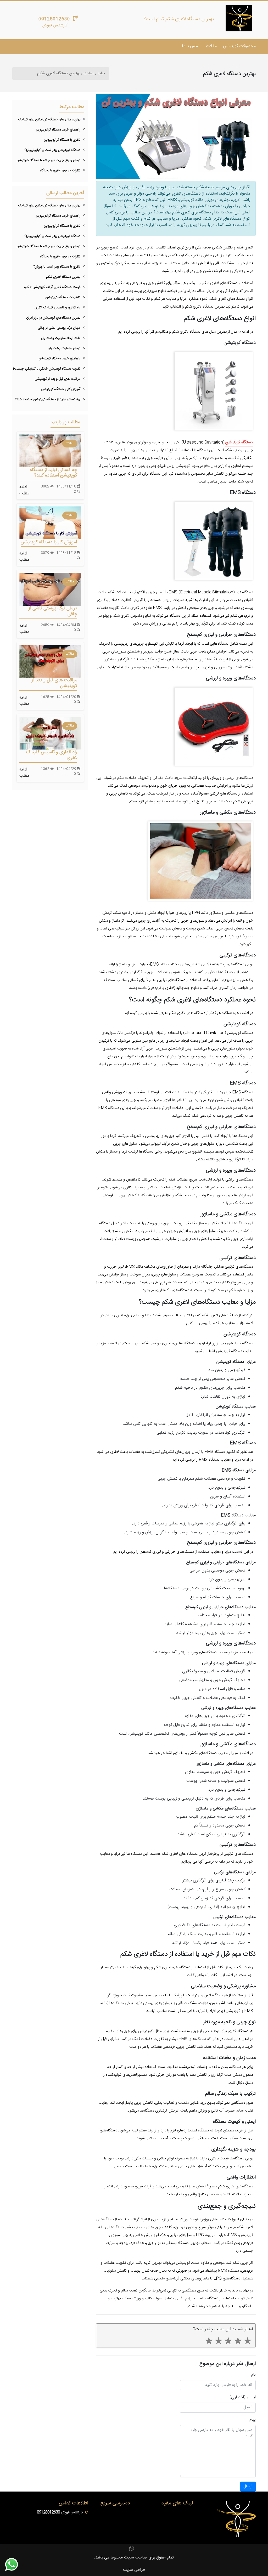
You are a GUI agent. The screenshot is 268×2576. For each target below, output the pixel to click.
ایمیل (251, 2397)
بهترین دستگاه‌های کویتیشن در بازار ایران (53, 318)
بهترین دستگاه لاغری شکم (63, 277)
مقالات (211, 46)
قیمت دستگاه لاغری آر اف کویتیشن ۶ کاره (52, 287)
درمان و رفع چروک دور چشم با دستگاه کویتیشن (49, 160)
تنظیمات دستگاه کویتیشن (63, 297)
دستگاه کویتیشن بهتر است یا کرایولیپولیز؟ (52, 150)
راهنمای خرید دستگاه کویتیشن (60, 359)
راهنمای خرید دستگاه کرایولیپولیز (58, 130)
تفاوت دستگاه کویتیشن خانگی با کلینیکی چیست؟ (47, 369)
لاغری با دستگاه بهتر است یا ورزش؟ (57, 267)
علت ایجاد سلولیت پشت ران (61, 338)
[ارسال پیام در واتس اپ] (15, 2564)
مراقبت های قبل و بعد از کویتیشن (58, 379)
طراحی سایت (134, 2570)
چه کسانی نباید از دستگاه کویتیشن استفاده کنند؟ (48, 399)
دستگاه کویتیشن (239, 442)
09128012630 (54, 19)
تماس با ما (191, 46)
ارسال (248, 2486)
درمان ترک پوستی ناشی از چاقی (59, 328)
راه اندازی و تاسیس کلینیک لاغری (57, 308)
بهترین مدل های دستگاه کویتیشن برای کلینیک (49, 120)
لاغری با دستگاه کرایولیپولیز (62, 140)
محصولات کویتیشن (239, 46)
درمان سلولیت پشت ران (64, 348)
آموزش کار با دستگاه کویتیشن (61, 389)
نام (253, 2375)
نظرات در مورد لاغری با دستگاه (60, 171)
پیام (253, 2420)
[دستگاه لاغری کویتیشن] (239, 18)
